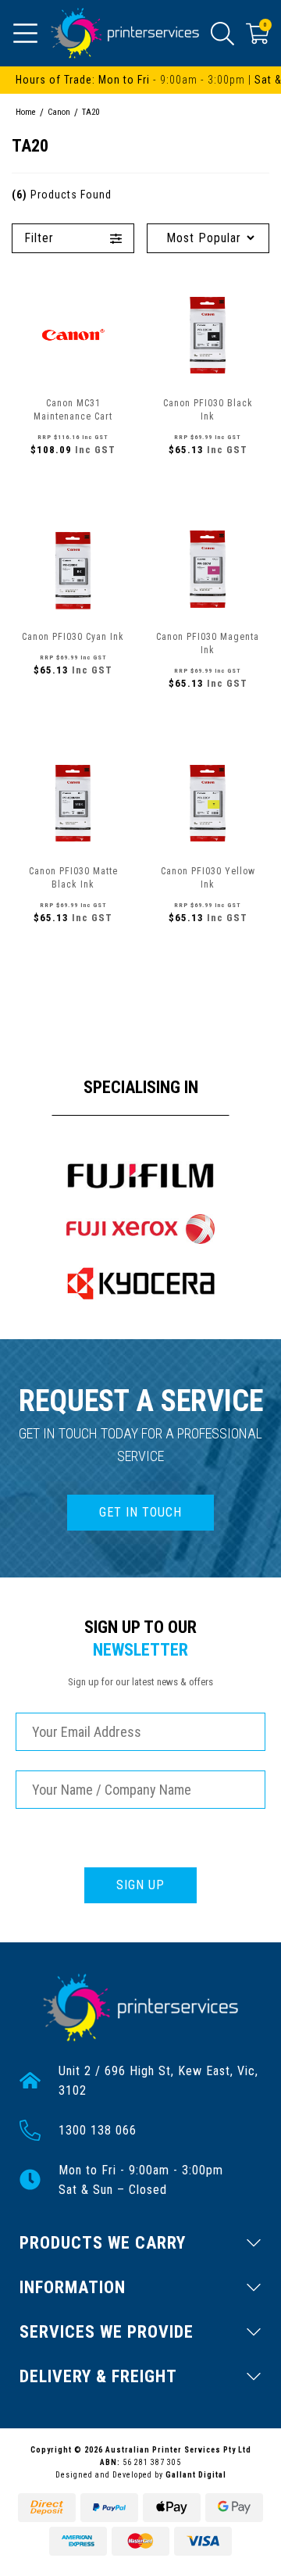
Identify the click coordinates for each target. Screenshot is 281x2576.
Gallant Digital (196, 2475)
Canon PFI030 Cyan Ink (73, 637)
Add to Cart (73, 484)
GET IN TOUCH (140, 1512)
